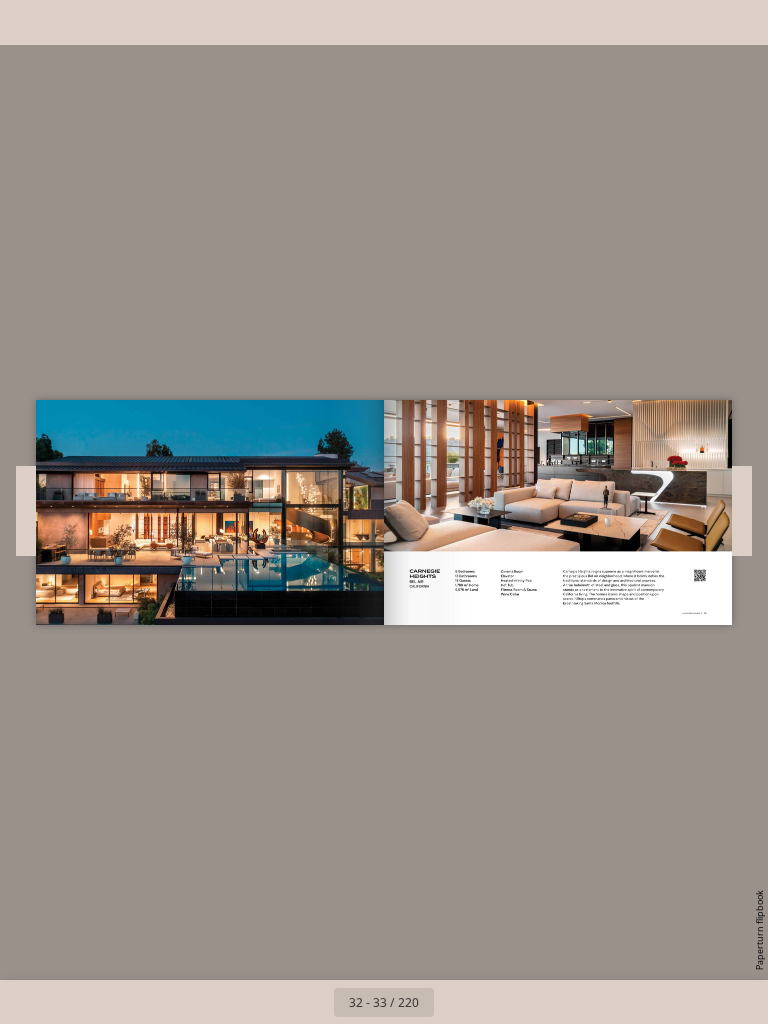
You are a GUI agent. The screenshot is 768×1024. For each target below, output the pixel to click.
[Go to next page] (456, 1002)
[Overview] (73, 22)
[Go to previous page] (312, 1002)
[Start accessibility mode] (118, 22)
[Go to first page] (268, 1002)
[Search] (28, 22)
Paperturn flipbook (759, 930)
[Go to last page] (500, 1002)
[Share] (694, 22)
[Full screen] (739, 22)
